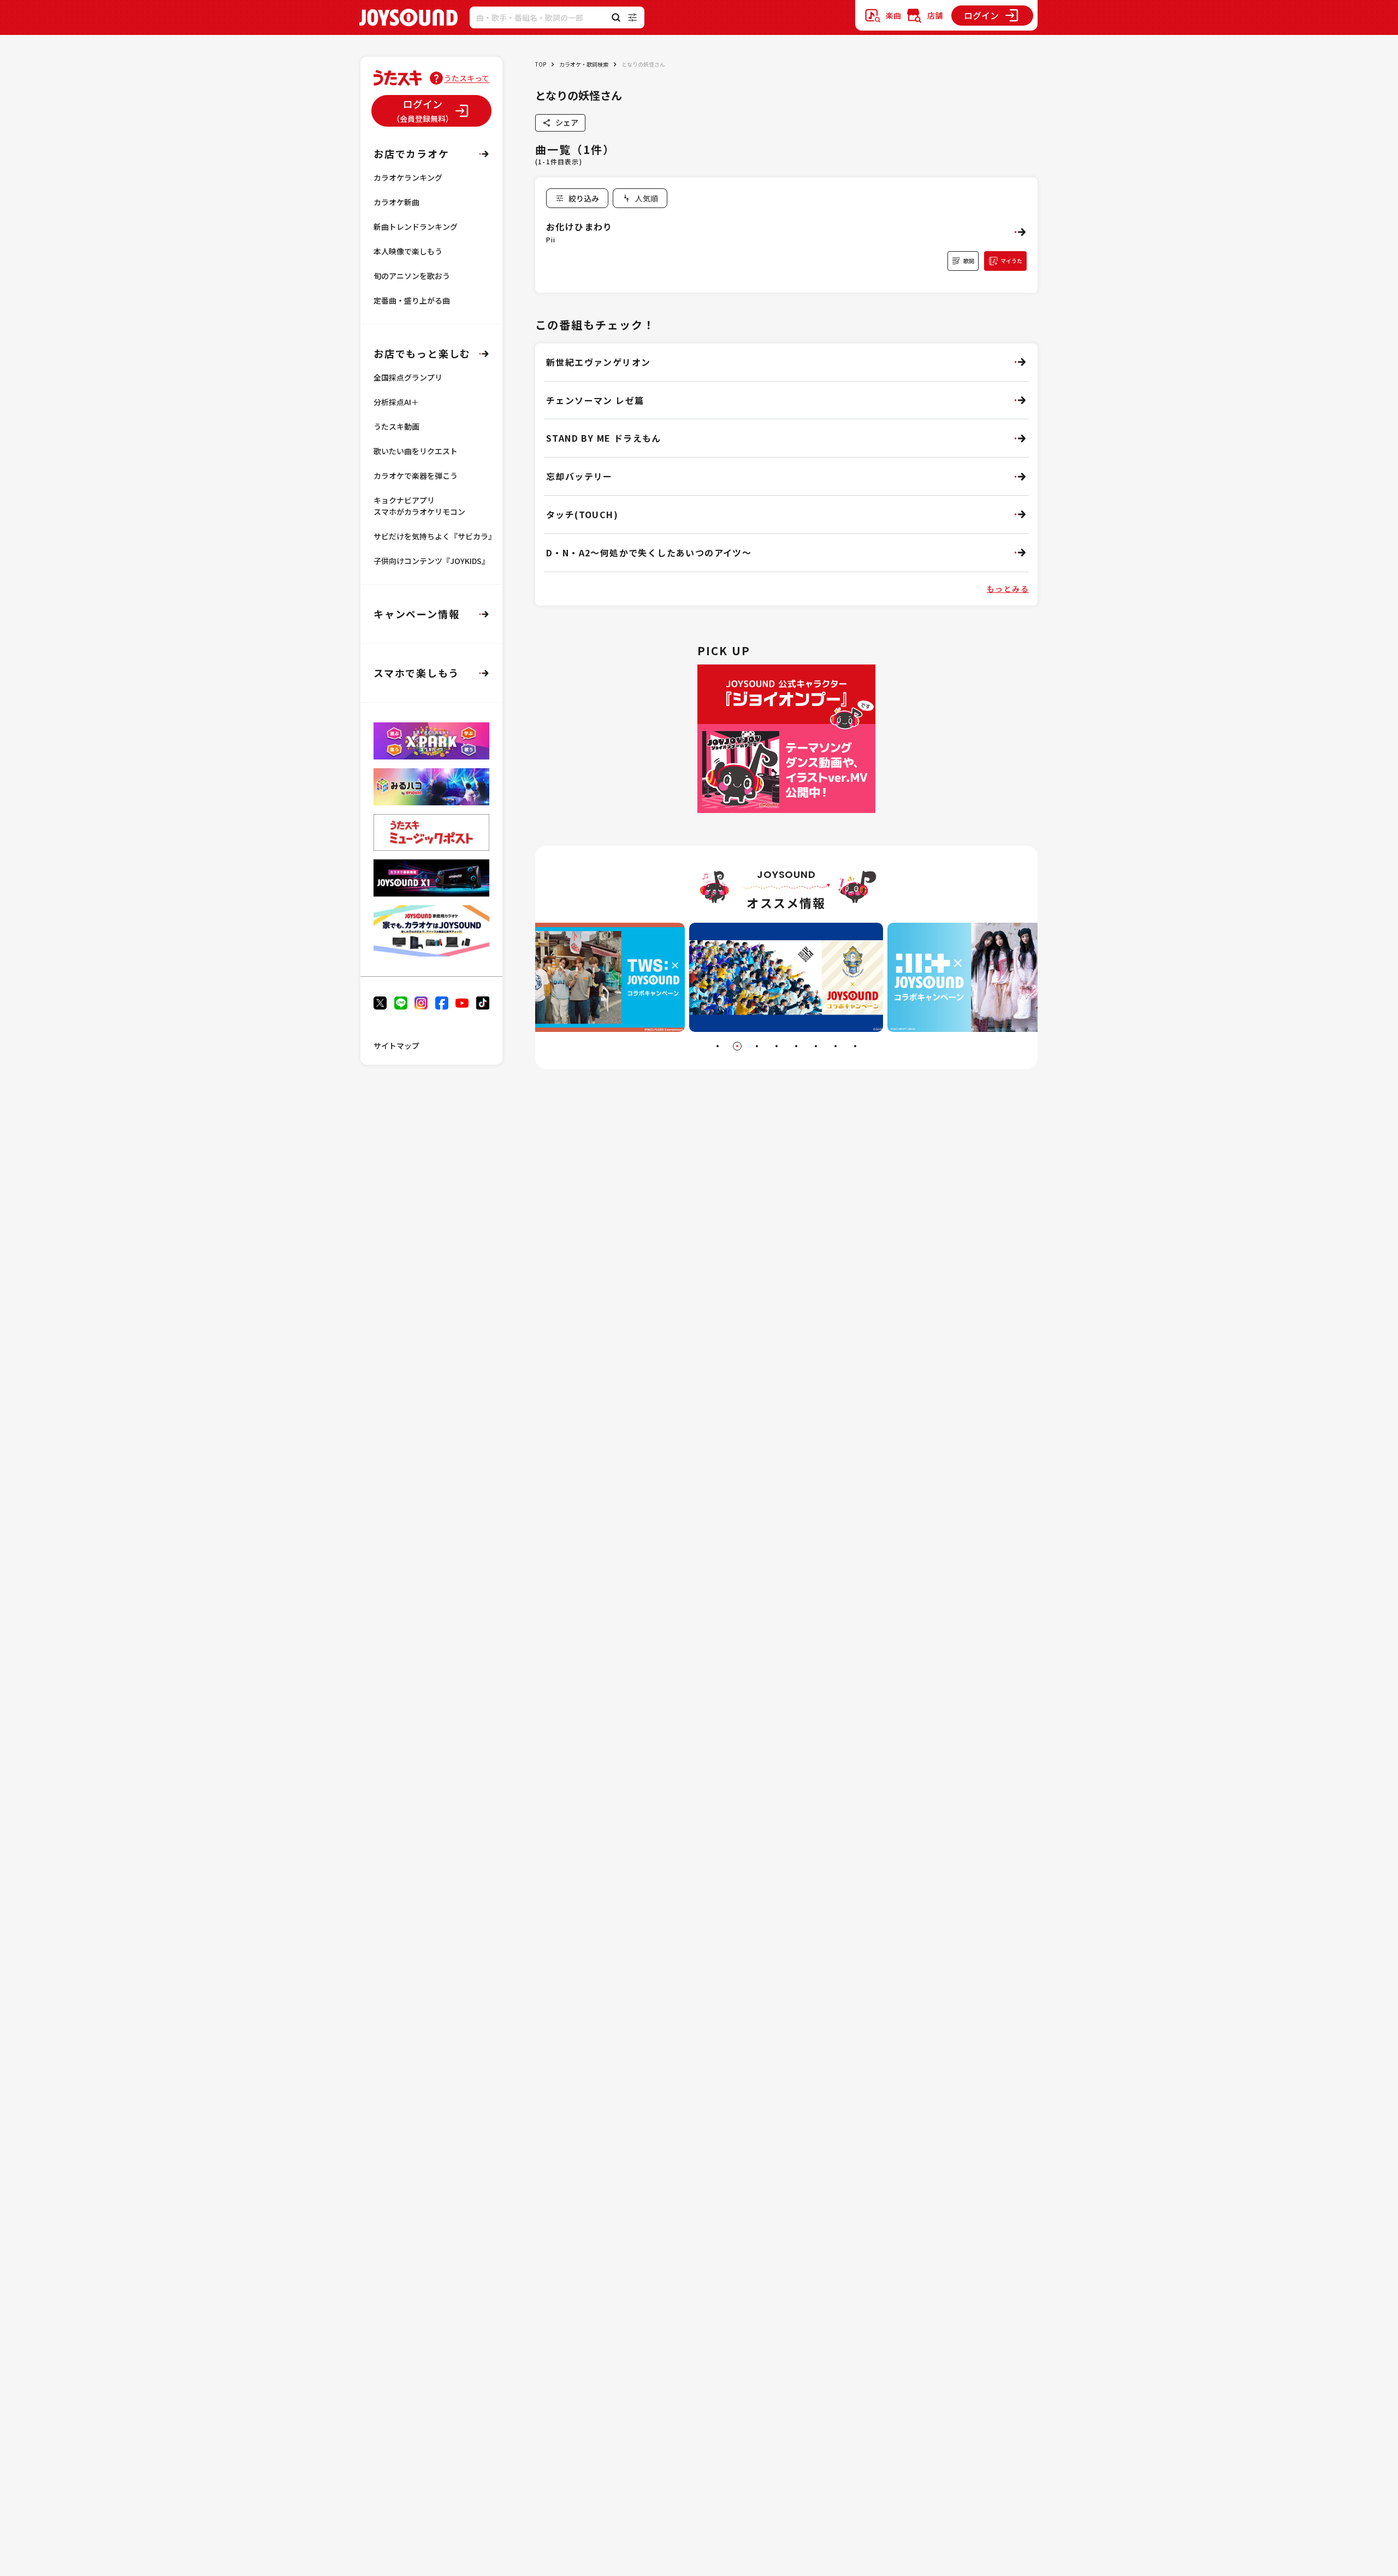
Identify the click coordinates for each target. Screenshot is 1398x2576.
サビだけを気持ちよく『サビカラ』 (435, 536)
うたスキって (467, 78)
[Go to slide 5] (796, 1046)
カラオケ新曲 (396, 202)
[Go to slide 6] (816, 1046)
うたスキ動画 (396, 426)
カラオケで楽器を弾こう (416, 476)
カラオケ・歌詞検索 (584, 64)
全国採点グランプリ (408, 377)
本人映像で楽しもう (408, 251)
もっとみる (1008, 589)
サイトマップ (396, 1046)
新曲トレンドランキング (416, 227)
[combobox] (640, 198)
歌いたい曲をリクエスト (416, 451)
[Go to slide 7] (836, 1046)
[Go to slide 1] (718, 1046)
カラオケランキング (408, 177)
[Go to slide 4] (777, 1046)
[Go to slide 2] (737, 1046)
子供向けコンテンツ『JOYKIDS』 (431, 561)
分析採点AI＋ (396, 402)
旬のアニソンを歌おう (412, 276)
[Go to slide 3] (757, 1046)
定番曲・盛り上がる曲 (412, 300)
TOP (541, 64)
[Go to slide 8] (855, 1046)
